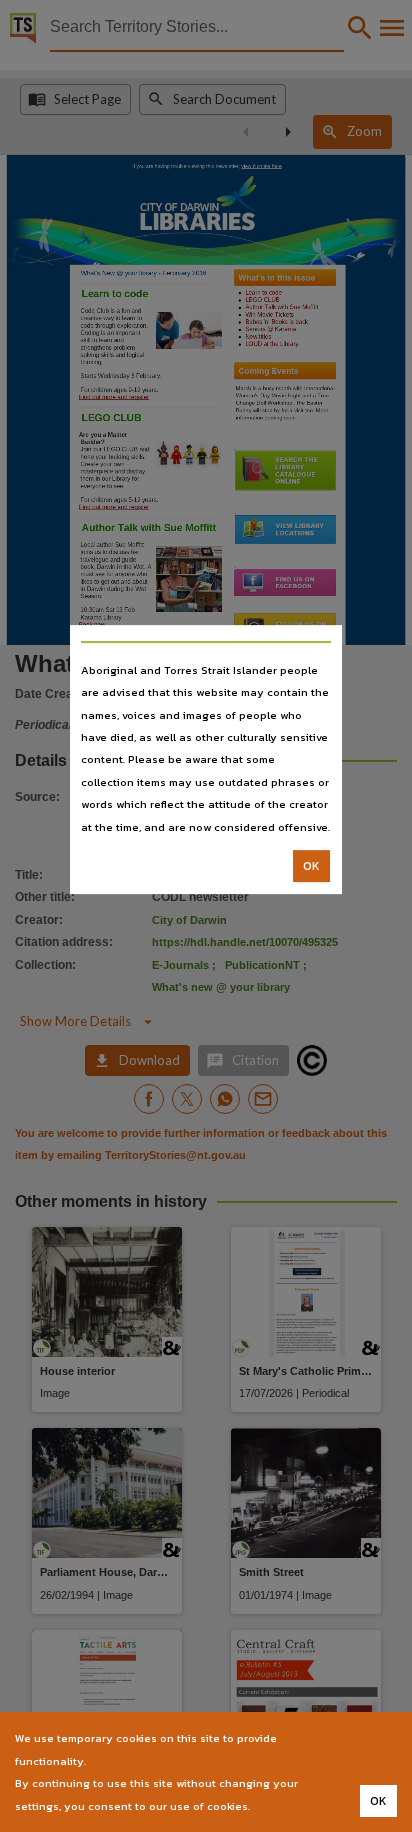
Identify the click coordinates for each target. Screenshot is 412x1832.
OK (311, 866)
